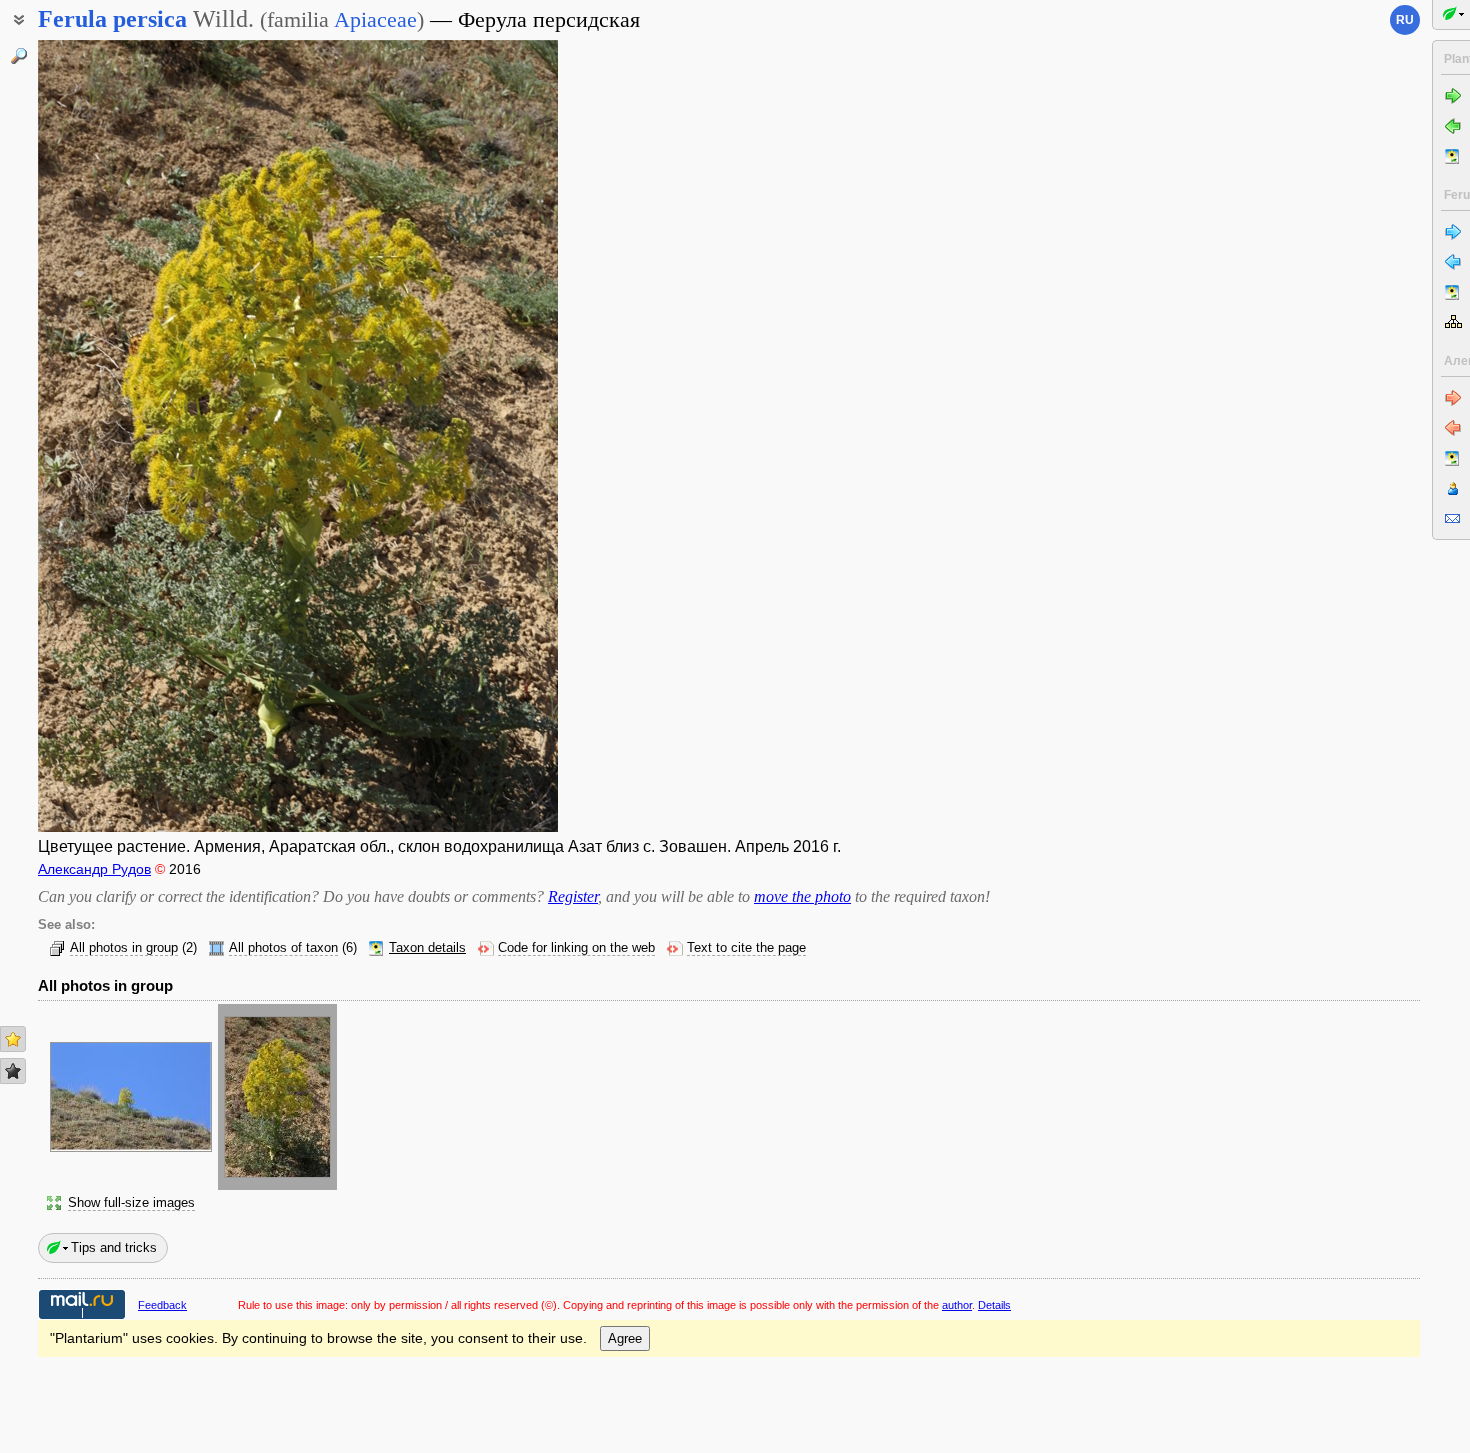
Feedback (162, 1305)
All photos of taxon (283, 948)
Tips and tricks (114, 1247)
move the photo (802, 896)
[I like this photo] (13, 1039)
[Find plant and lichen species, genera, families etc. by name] (19, 56)
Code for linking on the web (576, 948)
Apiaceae (375, 19)
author (957, 1305)
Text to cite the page (746, 948)
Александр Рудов (94, 869)
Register (573, 896)
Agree (625, 1338)
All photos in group (124, 948)
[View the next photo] (501, 436)
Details (994, 1305)
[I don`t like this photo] (13, 1071)
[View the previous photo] (95, 436)
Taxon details (427, 948)
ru (1405, 20)
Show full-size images (131, 1203)
